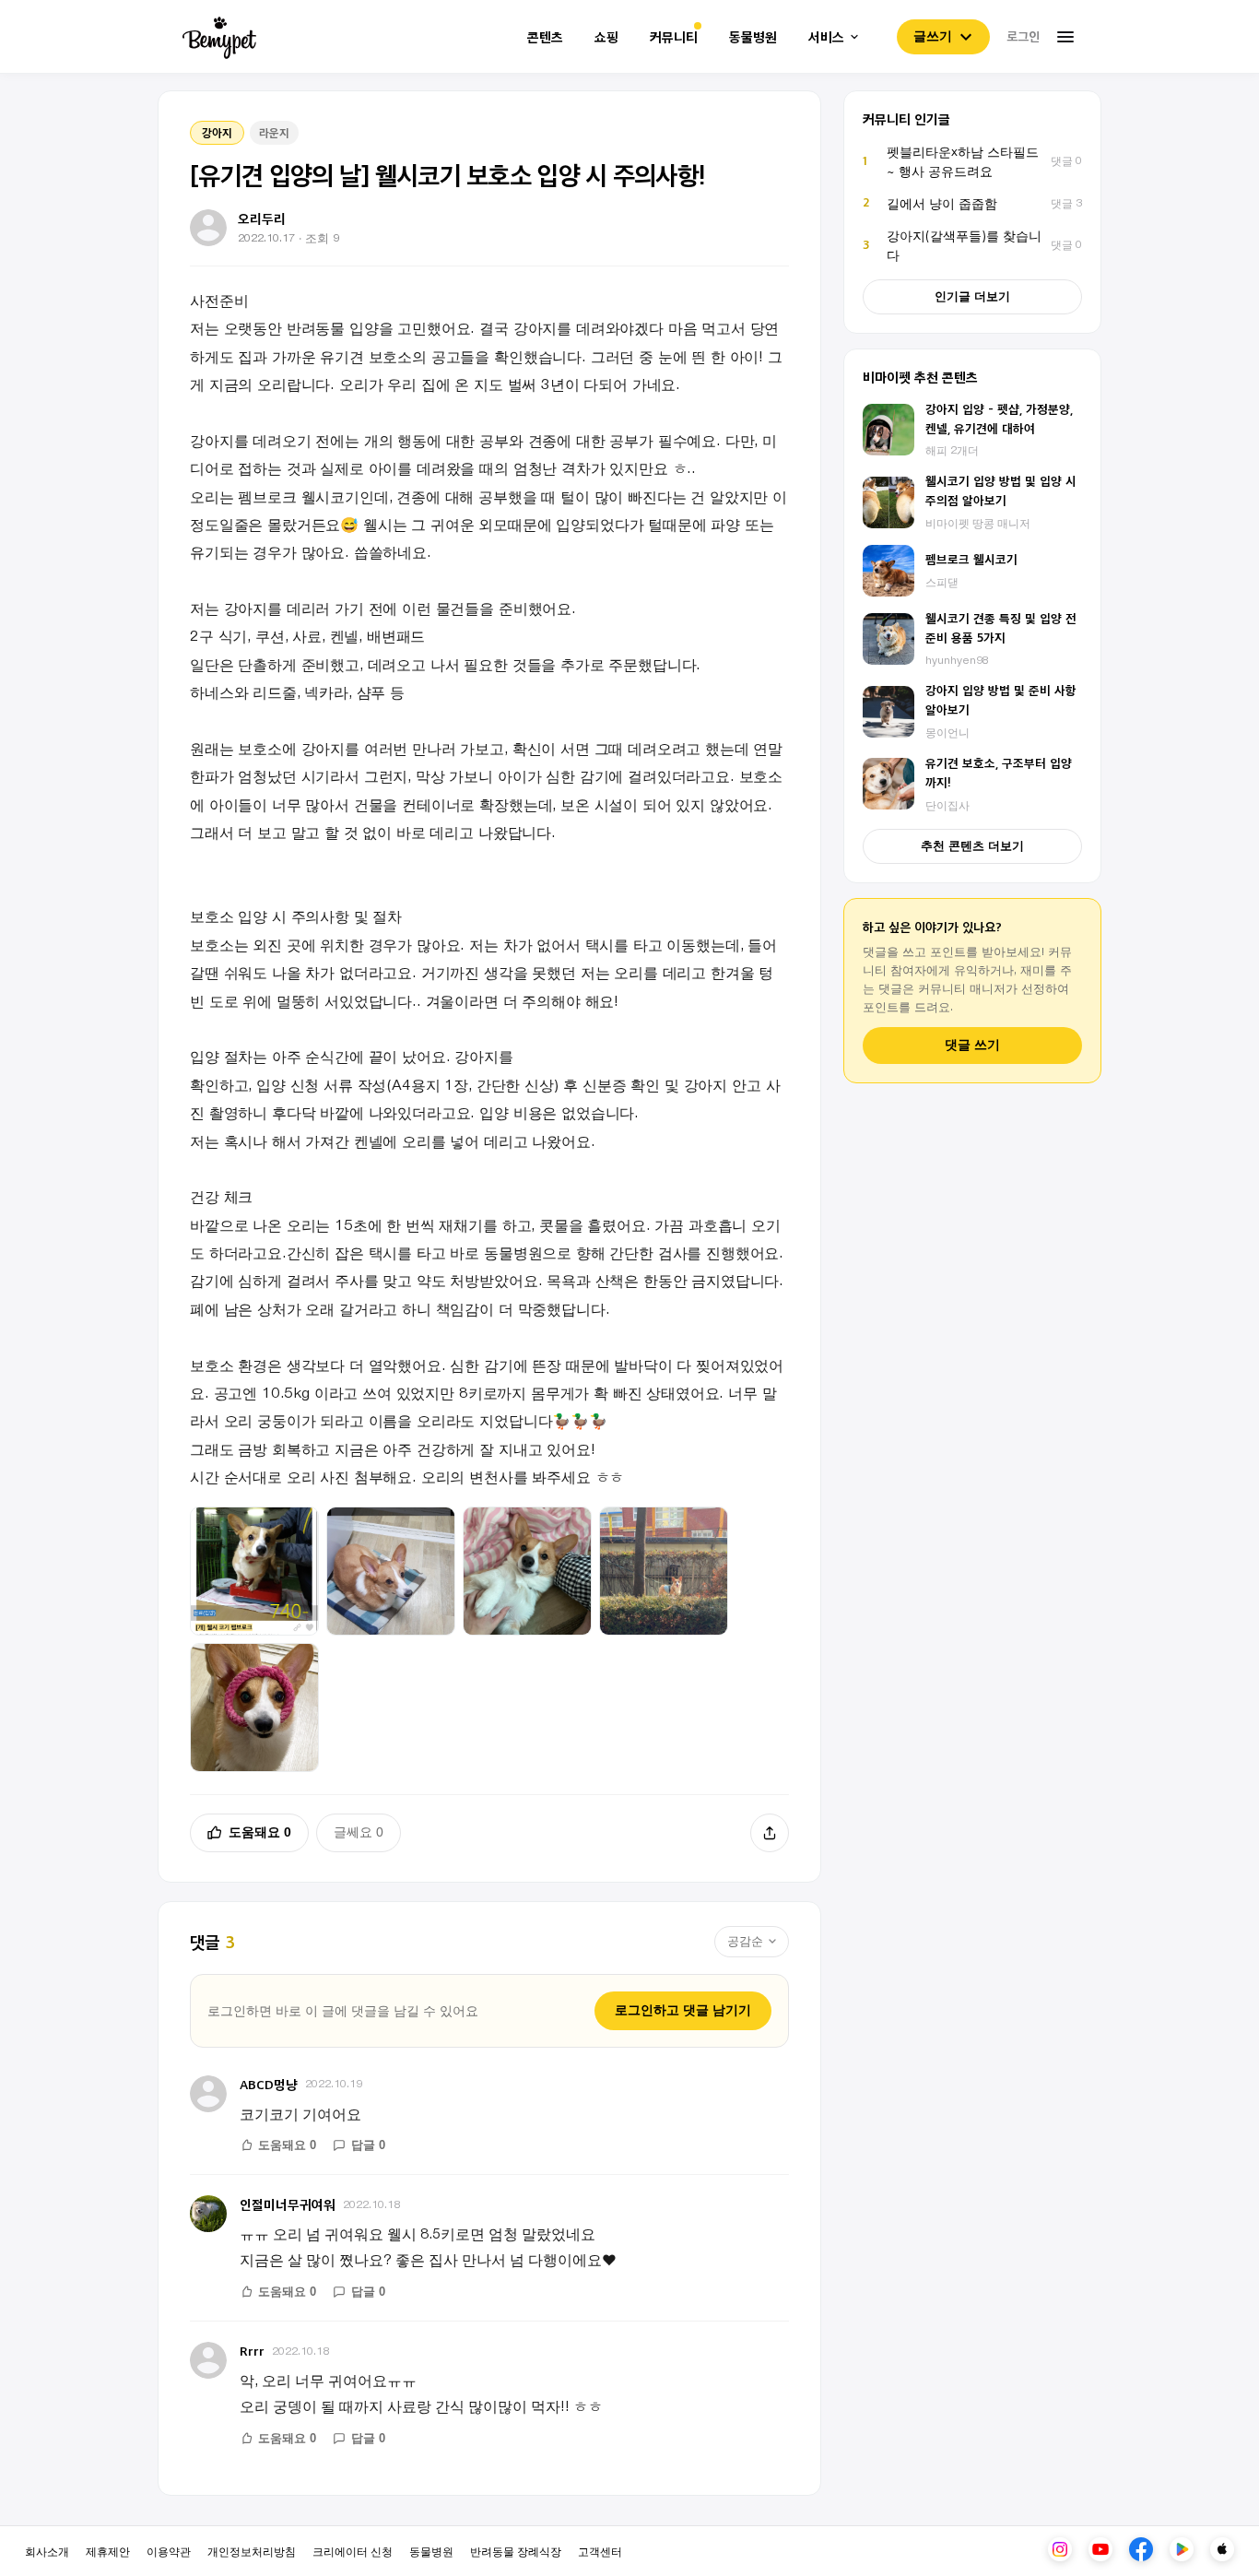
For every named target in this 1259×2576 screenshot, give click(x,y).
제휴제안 (108, 2551)
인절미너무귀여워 (288, 2204)
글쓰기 (933, 36)
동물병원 (753, 37)
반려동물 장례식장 (516, 2551)
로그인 (1023, 36)
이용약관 (169, 2551)
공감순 (745, 1941)
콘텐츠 (545, 37)
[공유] (770, 1833)
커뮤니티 (674, 37)
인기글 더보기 (972, 296)
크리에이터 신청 (353, 2551)
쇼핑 (606, 37)
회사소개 (47, 2551)
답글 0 (368, 2145)
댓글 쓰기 (972, 1045)
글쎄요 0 (359, 1832)
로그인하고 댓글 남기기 (683, 2010)
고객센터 (600, 2551)
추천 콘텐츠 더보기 (972, 846)
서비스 (826, 37)
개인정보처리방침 (252, 2551)
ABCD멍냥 (269, 2084)
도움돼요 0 (260, 1832)
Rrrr (252, 2351)
